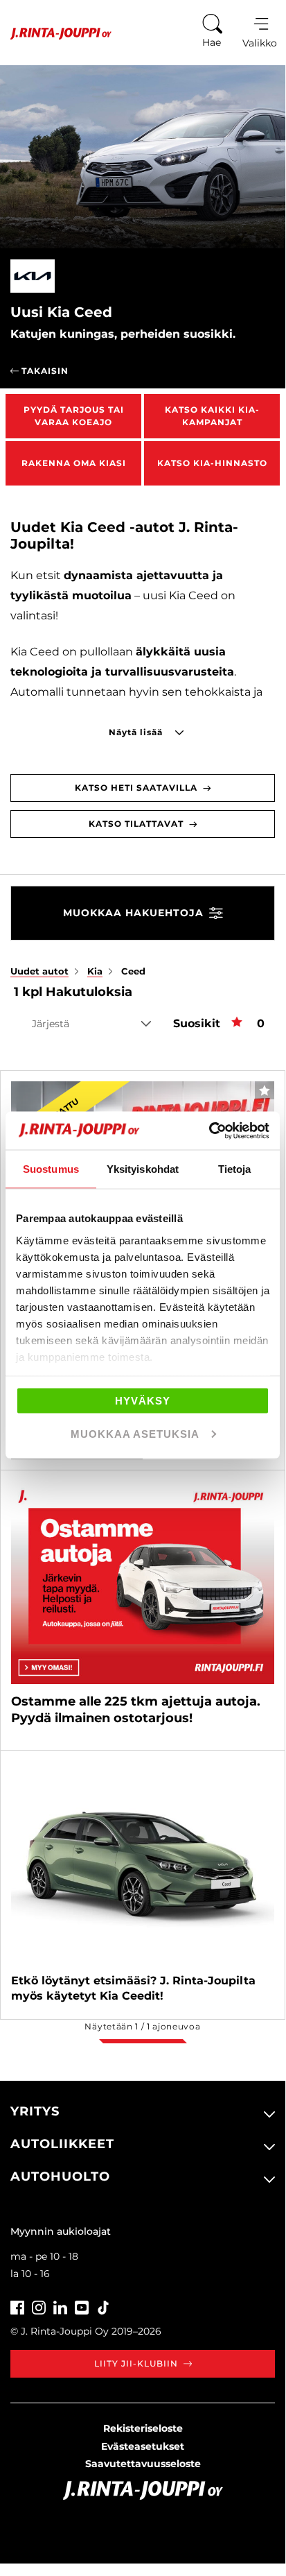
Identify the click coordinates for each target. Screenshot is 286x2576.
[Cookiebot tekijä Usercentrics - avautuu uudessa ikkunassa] (209, 1131)
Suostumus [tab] (51, 1169)
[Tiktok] (103, 2306)
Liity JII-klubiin (136, 2363)
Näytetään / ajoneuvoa (142, 2026)
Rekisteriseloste (143, 2428)
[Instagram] (39, 2306)
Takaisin (44, 371)
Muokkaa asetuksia (135, 1433)
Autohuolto (60, 2176)
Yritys (35, 2111)
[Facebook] (17, 2306)
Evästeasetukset (143, 2446)
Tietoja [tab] (235, 1169)
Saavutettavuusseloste (143, 2464)
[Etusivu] (56, 34)
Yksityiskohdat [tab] (143, 1169)
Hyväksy (143, 1401)
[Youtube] (82, 2306)
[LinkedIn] (60, 2306)
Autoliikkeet (62, 2144)
